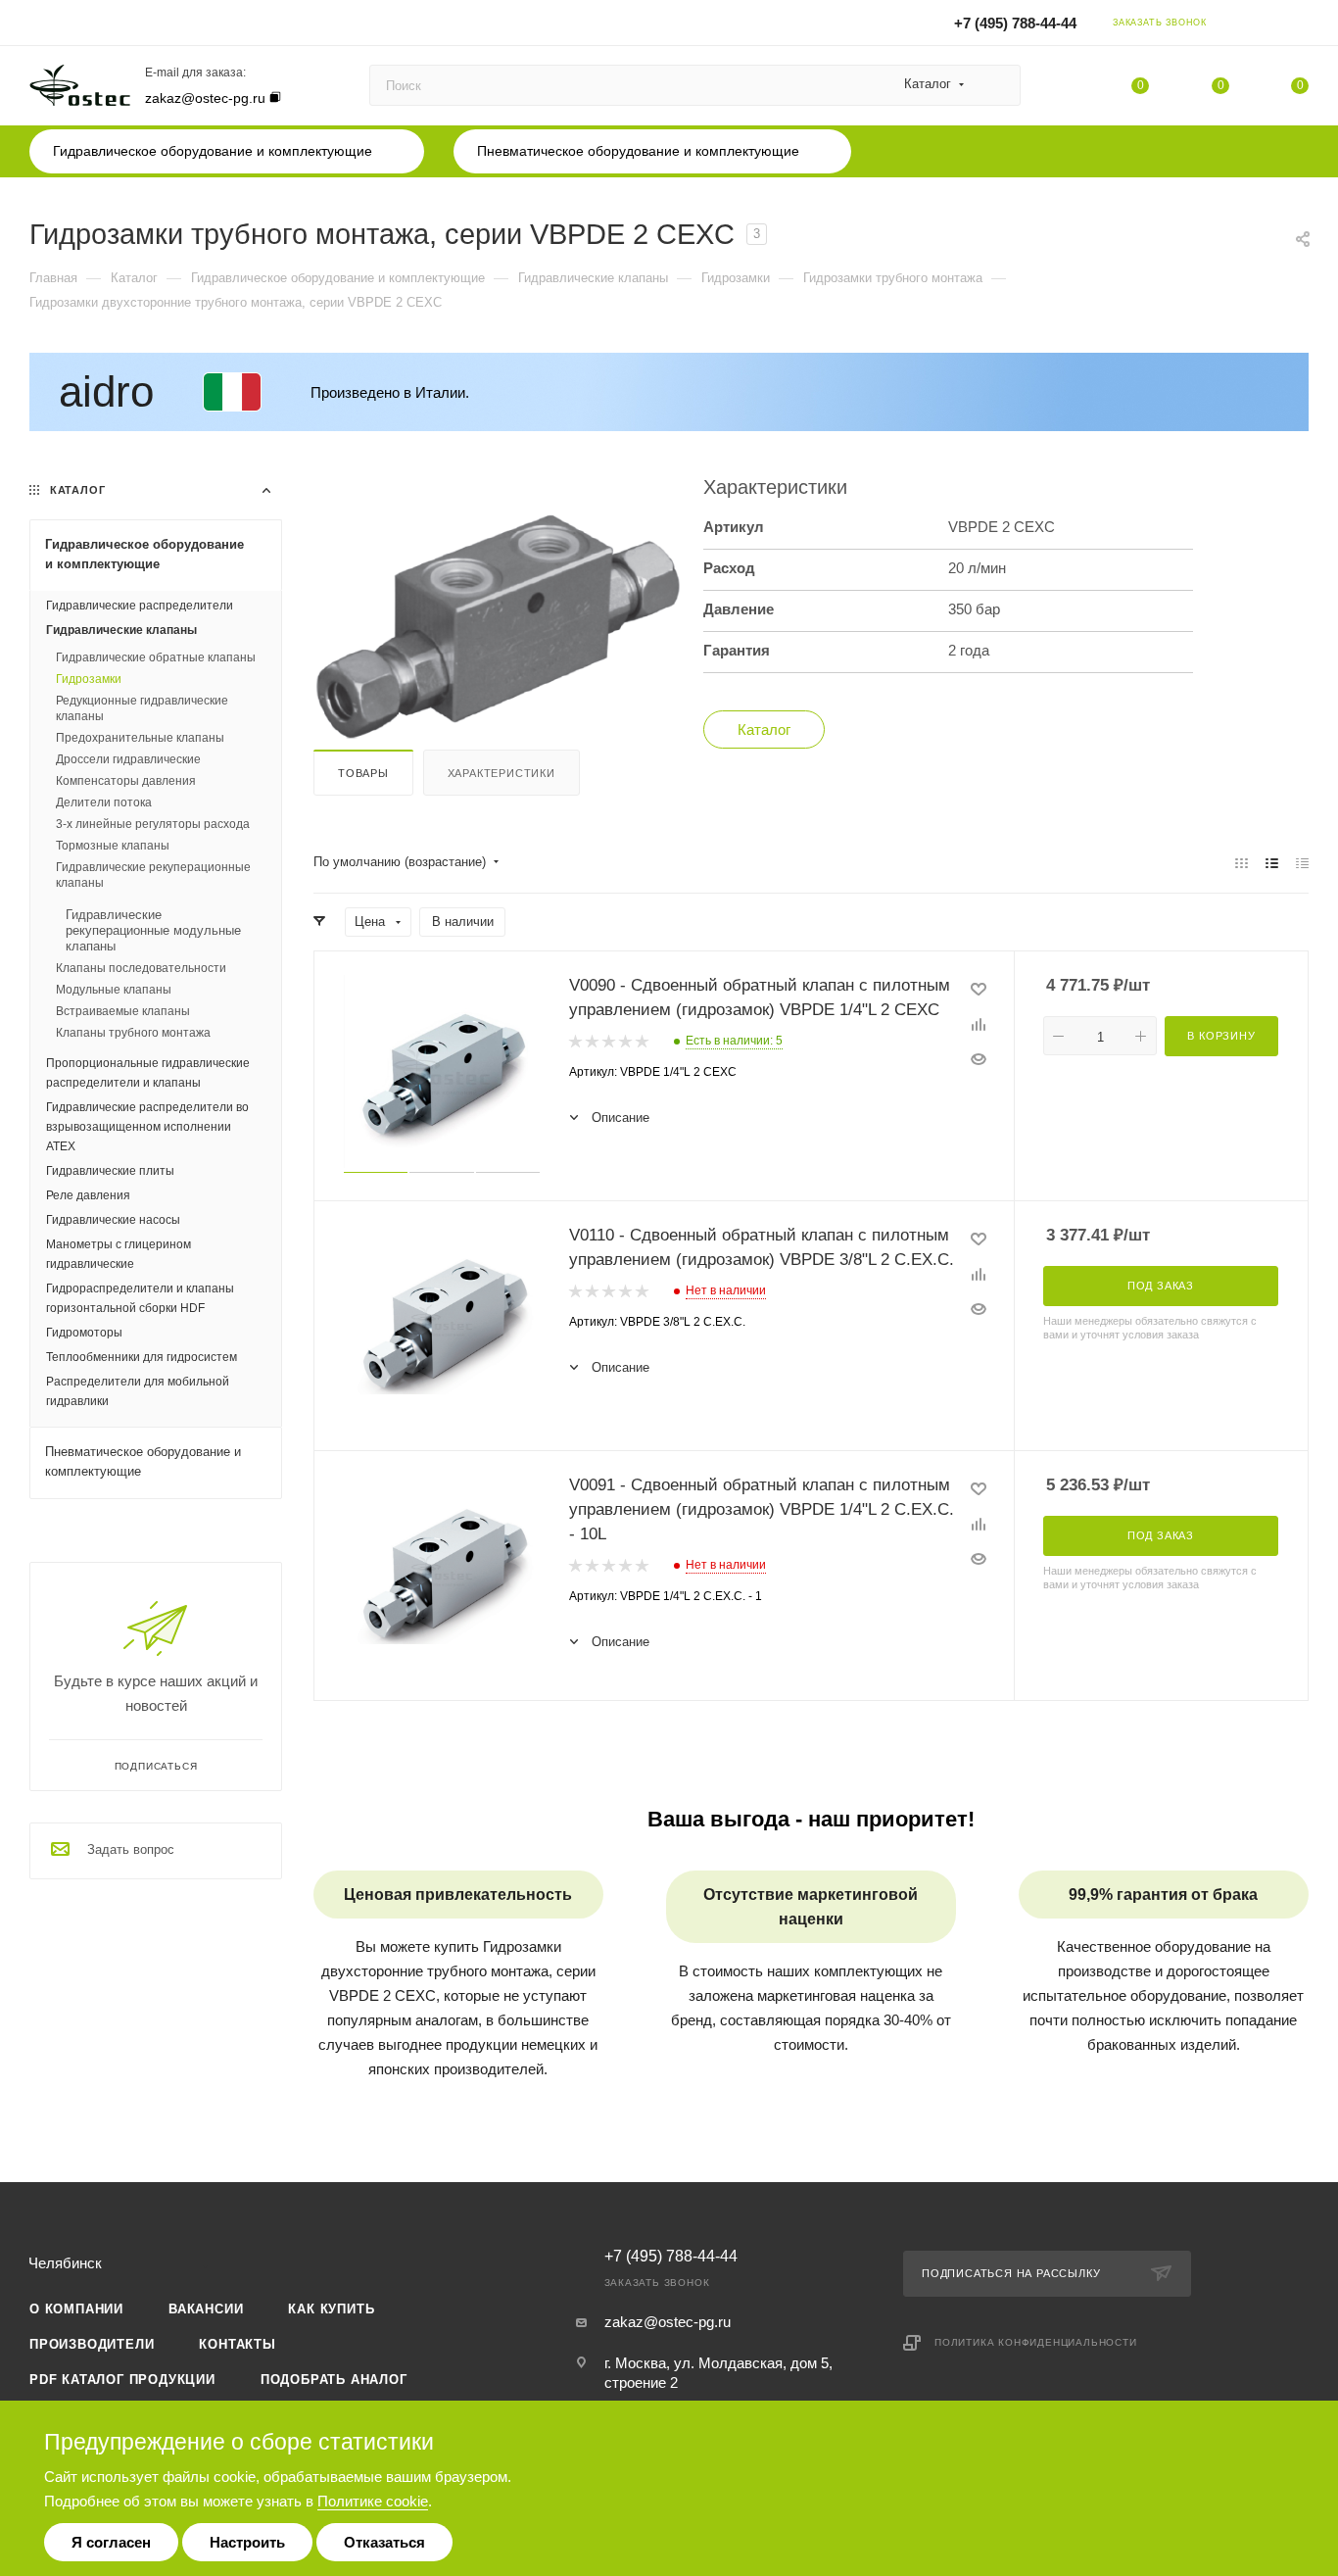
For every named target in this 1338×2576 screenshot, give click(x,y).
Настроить (247, 2542)
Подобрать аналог (334, 2380)
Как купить (331, 2309)
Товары (363, 773)
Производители (92, 2344)
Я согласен (111, 2542)
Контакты (237, 2344)
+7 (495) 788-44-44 (1015, 23)
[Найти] (997, 85)
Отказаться (384, 2542)
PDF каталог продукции (122, 2380)
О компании (76, 2309)
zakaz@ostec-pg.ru (205, 98)
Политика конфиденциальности (1036, 2342)
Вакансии (206, 2309)
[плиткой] (1242, 863)
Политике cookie (373, 2501)
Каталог (764, 729)
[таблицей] (1302, 863)
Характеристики (502, 773)
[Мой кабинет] (1300, 26)
